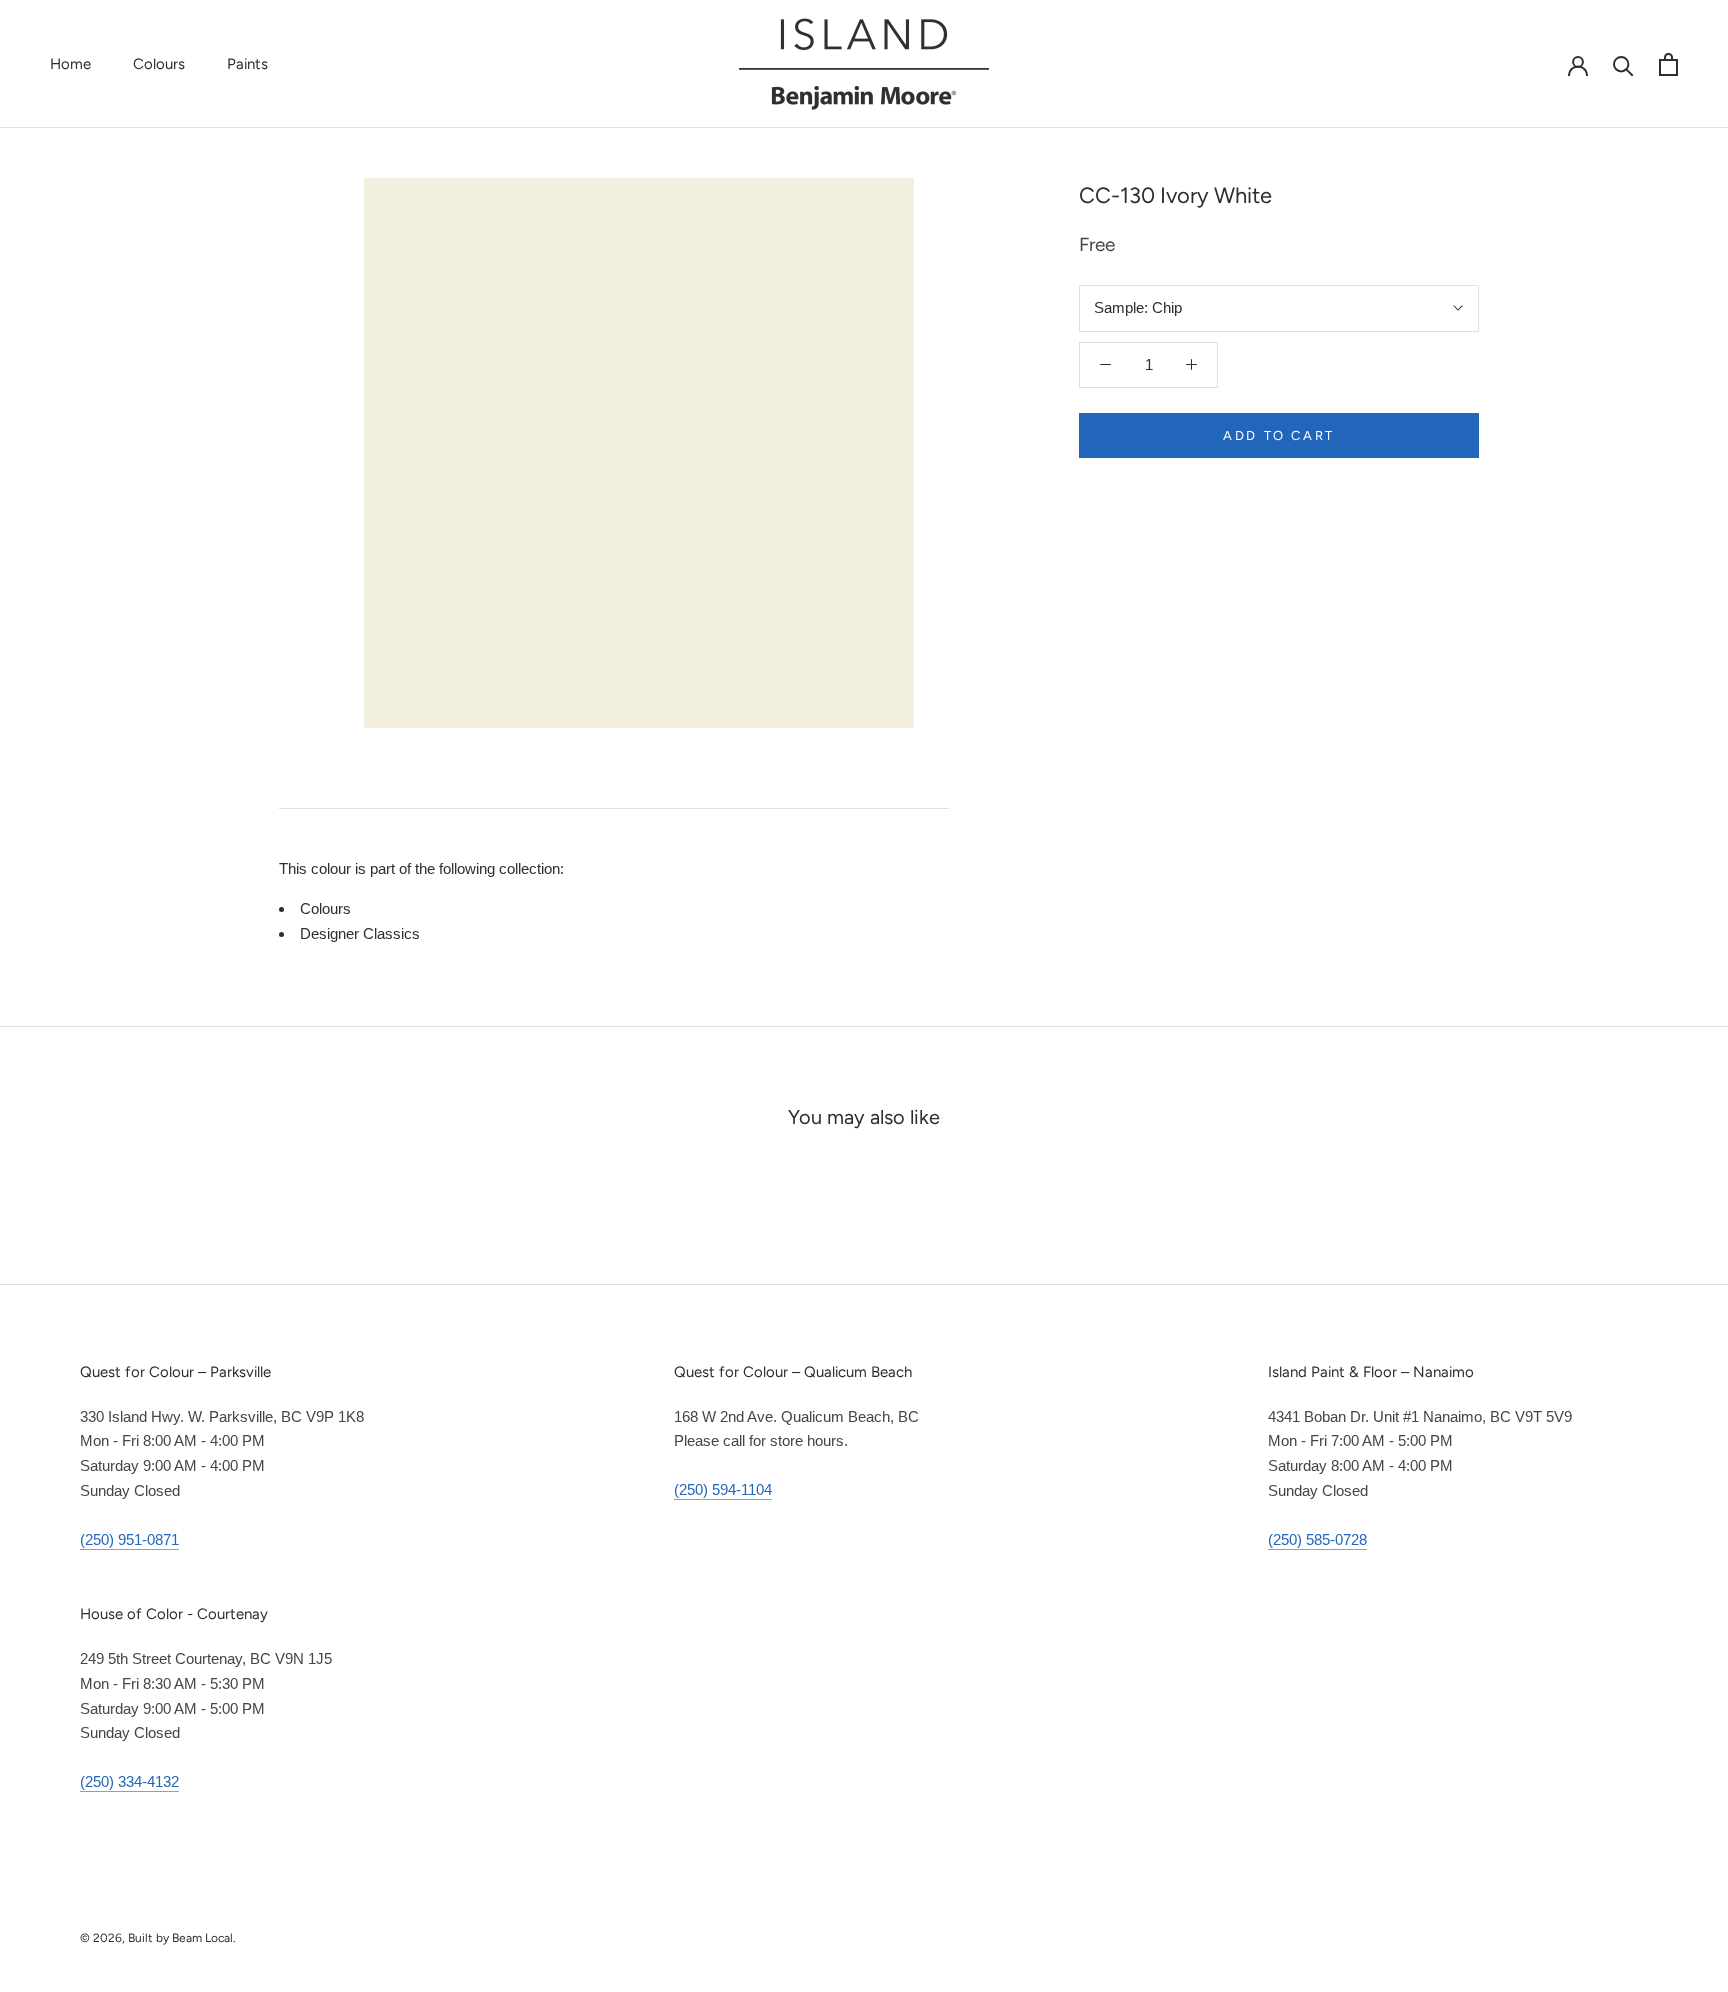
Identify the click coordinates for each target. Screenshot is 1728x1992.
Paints (247, 64)
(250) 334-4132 (129, 1781)
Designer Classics (360, 933)
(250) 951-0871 (129, 1539)
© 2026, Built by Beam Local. (158, 1938)
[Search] (1623, 64)
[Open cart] (1668, 64)
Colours (159, 64)
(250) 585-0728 (1317, 1539)
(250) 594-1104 (723, 1489)
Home (70, 64)
